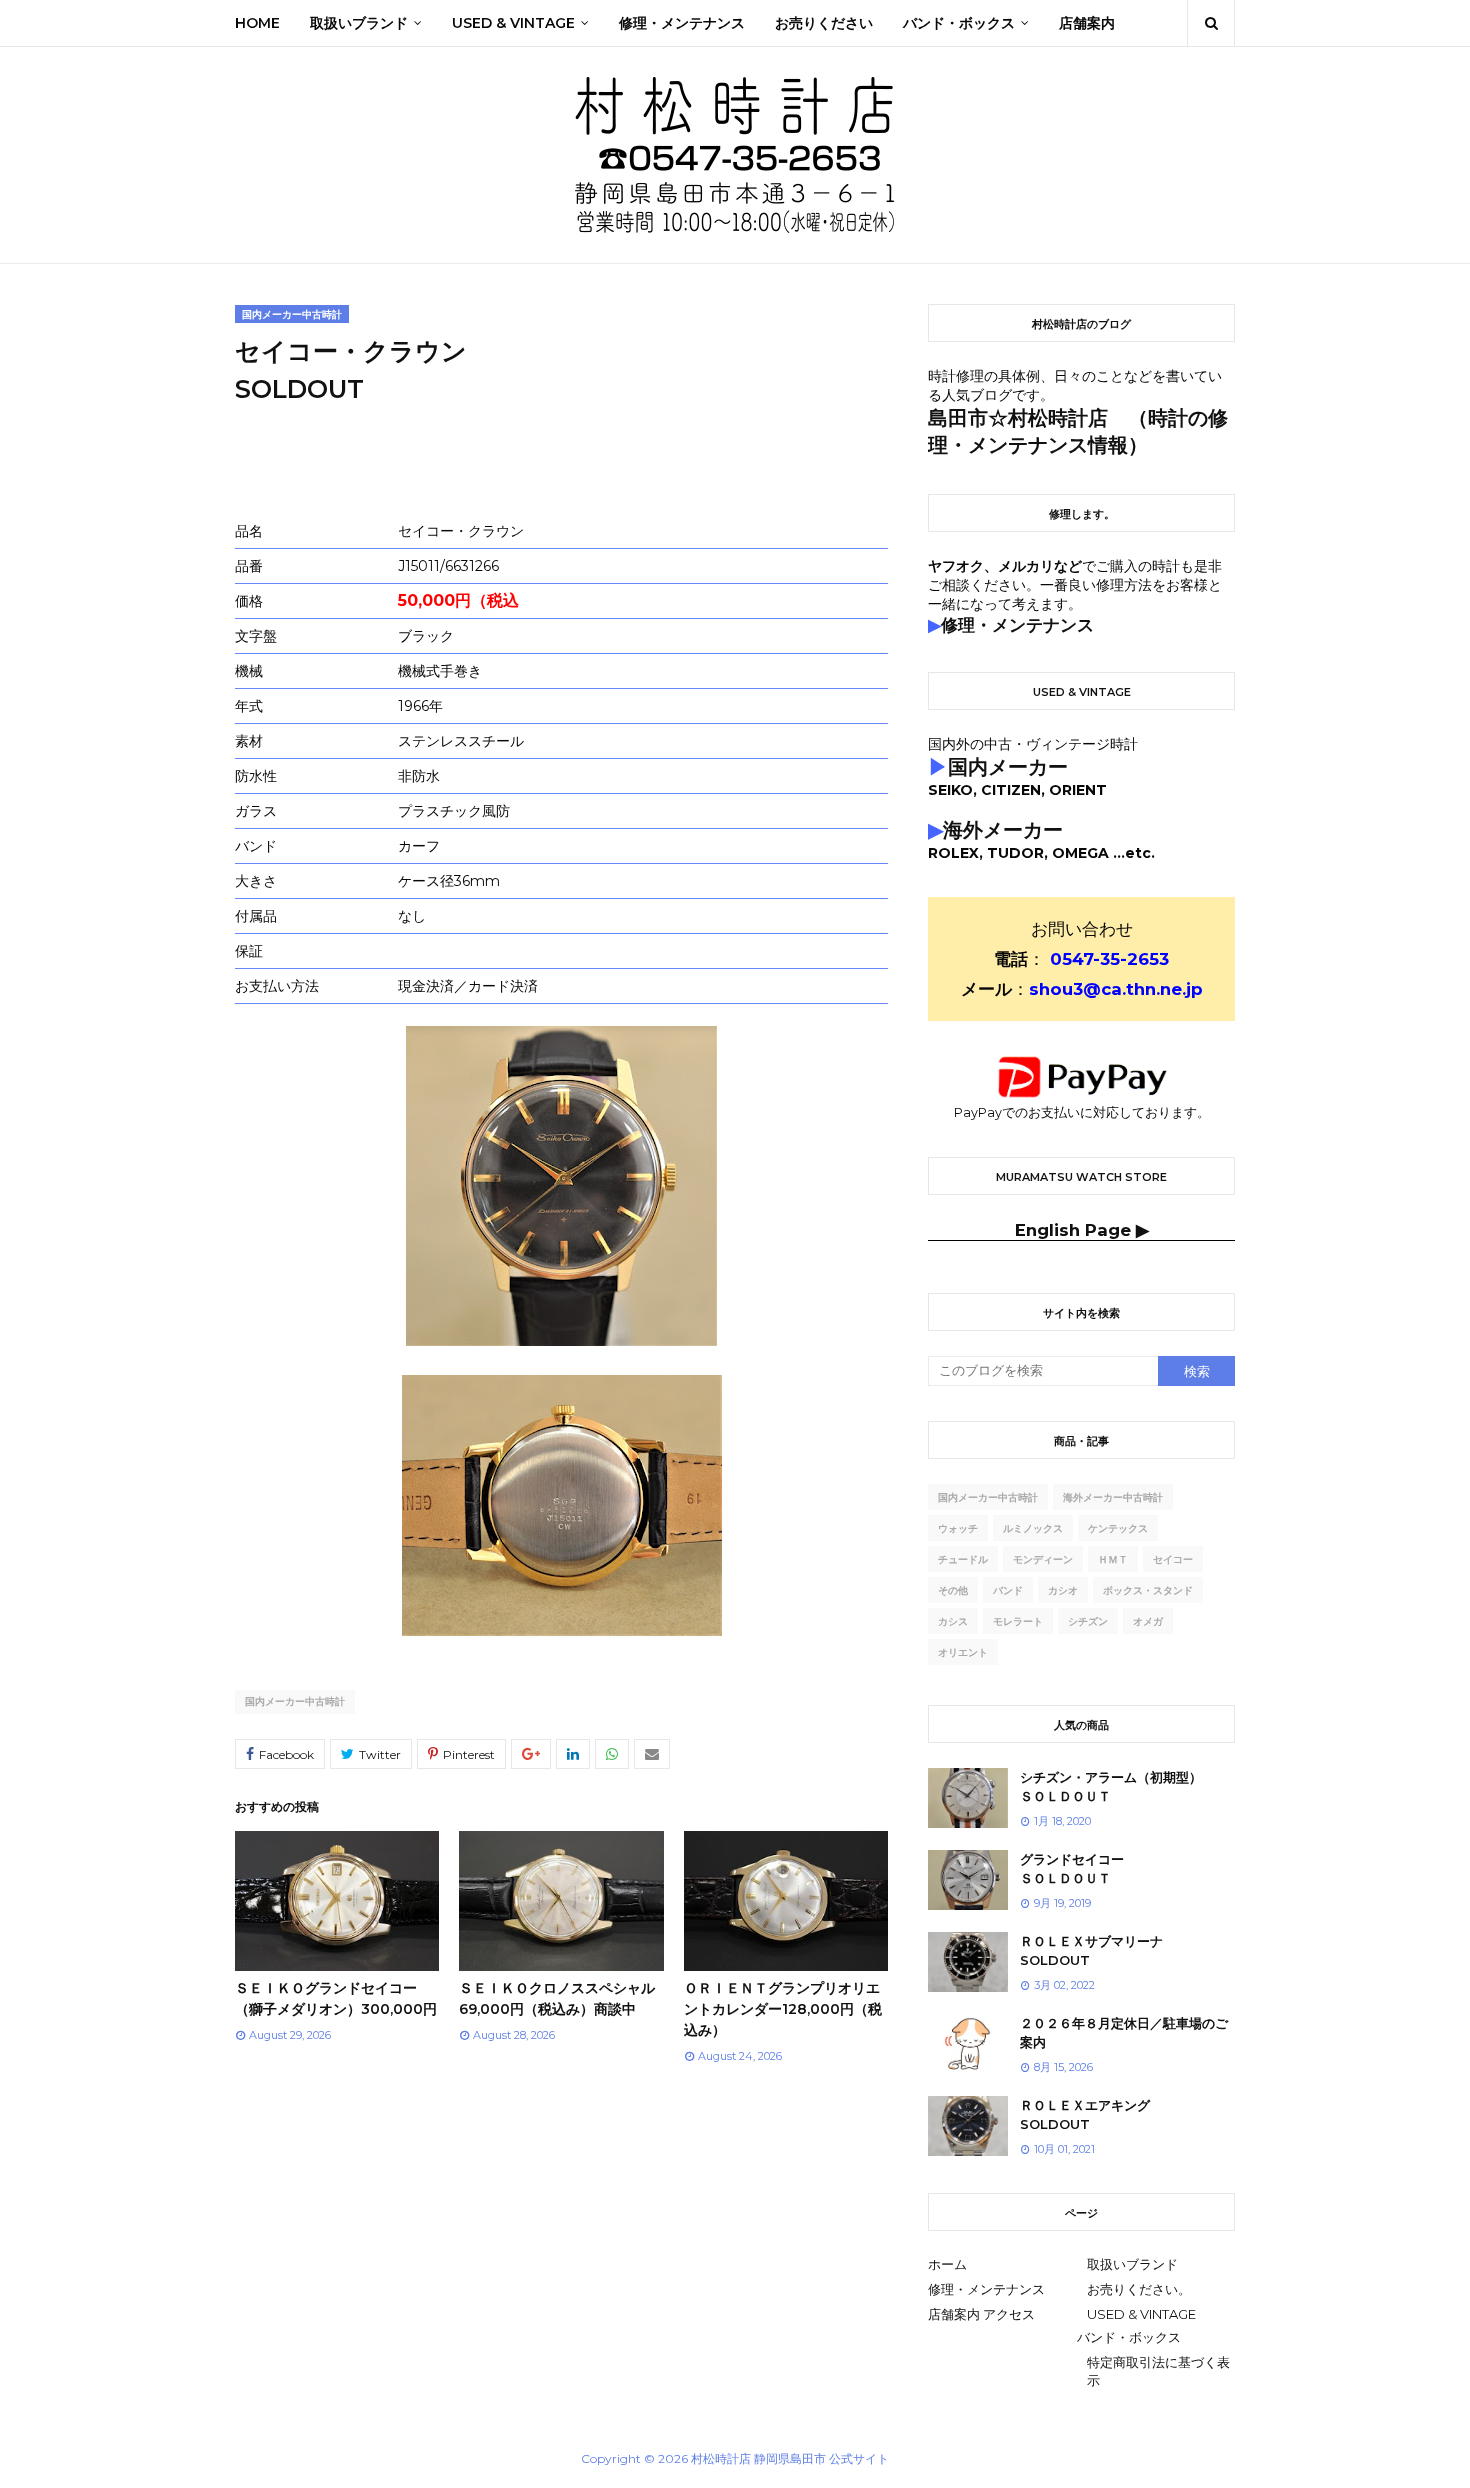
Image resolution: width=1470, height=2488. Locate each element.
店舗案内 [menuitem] (1087, 23)
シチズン (1088, 1621)
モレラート (1018, 1621)
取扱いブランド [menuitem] (359, 23)
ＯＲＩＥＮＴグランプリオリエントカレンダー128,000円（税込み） (783, 2009)
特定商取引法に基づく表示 (1158, 2371)
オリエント (963, 1652)
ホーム (947, 2264)
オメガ (1148, 1621)
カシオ (1063, 1590)
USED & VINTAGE (1141, 2314)
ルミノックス (1033, 1528)
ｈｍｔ (1113, 1559)
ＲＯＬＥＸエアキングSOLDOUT (1085, 2115)
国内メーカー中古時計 (295, 1701)
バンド (1008, 1590)
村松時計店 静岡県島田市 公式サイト (790, 2458)
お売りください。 (1139, 2289)
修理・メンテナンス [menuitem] (682, 23)
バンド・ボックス (1129, 2337)
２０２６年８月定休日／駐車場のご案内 (1124, 2033)
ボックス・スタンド (1148, 1590)
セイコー (1173, 1559)
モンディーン (1043, 1559)
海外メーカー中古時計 (1113, 1497)
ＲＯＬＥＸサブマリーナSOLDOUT (1091, 1951)
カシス (953, 1621)
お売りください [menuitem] (824, 23)
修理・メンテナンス (986, 2289)
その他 (953, 1590)
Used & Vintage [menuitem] (513, 23)
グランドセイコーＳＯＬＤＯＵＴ (1072, 1869)
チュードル (963, 1559)
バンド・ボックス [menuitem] (959, 23)
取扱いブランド (1132, 2264)
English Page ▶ (1082, 1230)
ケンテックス (1118, 1528)
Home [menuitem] (257, 23)
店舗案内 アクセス (981, 2314)
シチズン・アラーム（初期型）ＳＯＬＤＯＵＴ (1111, 1787)
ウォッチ (958, 1528)
